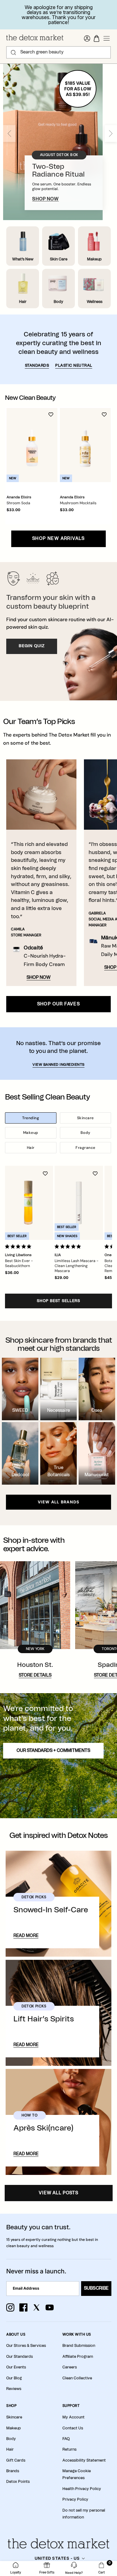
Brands (13, 2471)
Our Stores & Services (26, 2346)
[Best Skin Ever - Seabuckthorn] (29, 1203)
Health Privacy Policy (82, 2489)
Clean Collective (77, 2378)
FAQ (66, 2439)
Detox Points (18, 2482)
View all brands (59, 1502)
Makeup (31, 1133)
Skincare (85, 1118)
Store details (35, 1675)
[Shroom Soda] (32, 445)
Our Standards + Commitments (53, 1751)
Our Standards (19, 2357)
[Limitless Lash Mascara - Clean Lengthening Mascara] (79, 1203)
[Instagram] (10, 2307)
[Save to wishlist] (51, 415)
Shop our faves (59, 1004)
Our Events (16, 2367)
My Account (73, 2417)
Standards (37, 365)
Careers (70, 2367)
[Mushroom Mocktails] (85, 445)
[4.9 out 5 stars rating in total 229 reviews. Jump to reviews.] (19, 1246)
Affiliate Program (78, 2357)
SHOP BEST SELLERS (58, 1301)
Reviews (14, 2389)
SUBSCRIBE (96, 2288)
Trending (31, 1118)
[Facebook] (23, 2307)
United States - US (57, 2558)
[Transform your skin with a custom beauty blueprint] (58, 631)
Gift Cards (16, 2460)
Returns (69, 2449)
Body (85, 1133)
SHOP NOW (45, 199)
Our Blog (14, 2378)
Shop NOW (39, 978)
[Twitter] (37, 2307)
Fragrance (85, 1148)
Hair (31, 1148)
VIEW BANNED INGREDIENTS (58, 1065)
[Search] (13, 53)
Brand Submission (79, 2346)
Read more (26, 1936)
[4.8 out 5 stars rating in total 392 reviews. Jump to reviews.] (69, 1246)
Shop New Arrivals (58, 539)
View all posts (58, 2193)
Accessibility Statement (84, 2460)
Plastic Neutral (74, 365)
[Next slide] (111, 133)
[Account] (87, 38)
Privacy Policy (75, 2499)
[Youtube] (50, 2307)
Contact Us (73, 2428)
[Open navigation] (107, 38)
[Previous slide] (9, 133)
